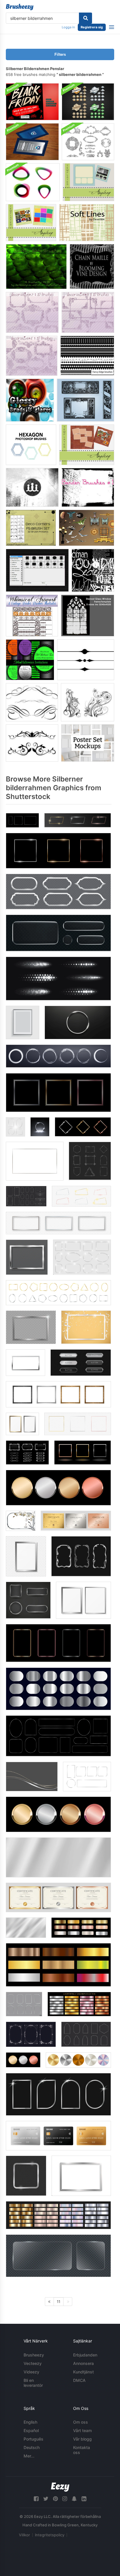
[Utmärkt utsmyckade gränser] (85, 400)
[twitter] (46, 2499)
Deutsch (32, 2447)
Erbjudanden (85, 2355)
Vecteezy (33, 2363)
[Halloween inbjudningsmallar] (30, 660)
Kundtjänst (83, 2372)
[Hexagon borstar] (31, 445)
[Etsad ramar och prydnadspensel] (88, 142)
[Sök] (85, 18)
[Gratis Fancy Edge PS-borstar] (87, 356)
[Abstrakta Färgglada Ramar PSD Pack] (33, 182)
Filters (60, 54)
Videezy (31, 2372)
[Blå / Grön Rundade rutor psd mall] (88, 182)
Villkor (24, 2535)
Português (33, 2439)
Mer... (29, 2456)
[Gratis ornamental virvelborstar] (88, 702)
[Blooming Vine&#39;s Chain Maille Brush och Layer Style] (92, 267)
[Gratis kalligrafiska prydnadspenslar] (32, 702)
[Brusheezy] (20, 7)
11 (59, 2302)
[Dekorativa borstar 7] (32, 312)
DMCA (79, 2380)
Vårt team (82, 2430)
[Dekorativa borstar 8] (88, 312)
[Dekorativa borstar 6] (32, 356)
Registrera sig (92, 27)
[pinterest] (55, 2499)
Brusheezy (34, 2355)
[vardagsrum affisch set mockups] (88, 743)
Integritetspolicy (50, 2535)
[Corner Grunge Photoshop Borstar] (32, 487)
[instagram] (65, 2499)
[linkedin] (84, 2499)
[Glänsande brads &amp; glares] (30, 400)
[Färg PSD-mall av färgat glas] (88, 616)
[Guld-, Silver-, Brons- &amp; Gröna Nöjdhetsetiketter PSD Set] (88, 102)
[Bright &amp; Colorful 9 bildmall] (31, 223)
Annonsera (83, 2363)
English (30, 2422)
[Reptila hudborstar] (36, 267)
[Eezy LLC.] (60, 2487)
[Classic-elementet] (87, 528)
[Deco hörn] (31, 528)
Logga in (68, 27)
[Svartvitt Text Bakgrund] (93, 570)
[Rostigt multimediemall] (87, 445)
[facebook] (36, 2499)
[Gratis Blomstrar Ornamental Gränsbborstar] (32, 743)
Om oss (81, 2422)
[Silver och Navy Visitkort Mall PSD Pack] (32, 142)
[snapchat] (74, 2499)
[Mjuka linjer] (87, 223)
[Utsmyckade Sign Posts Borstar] (37, 570)
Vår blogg (82, 2439)
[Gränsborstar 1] (88, 487)
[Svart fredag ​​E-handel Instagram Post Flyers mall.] (32, 102)
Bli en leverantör (33, 2383)
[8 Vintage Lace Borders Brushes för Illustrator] (32, 616)
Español (31, 2430)
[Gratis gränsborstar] (86, 660)
